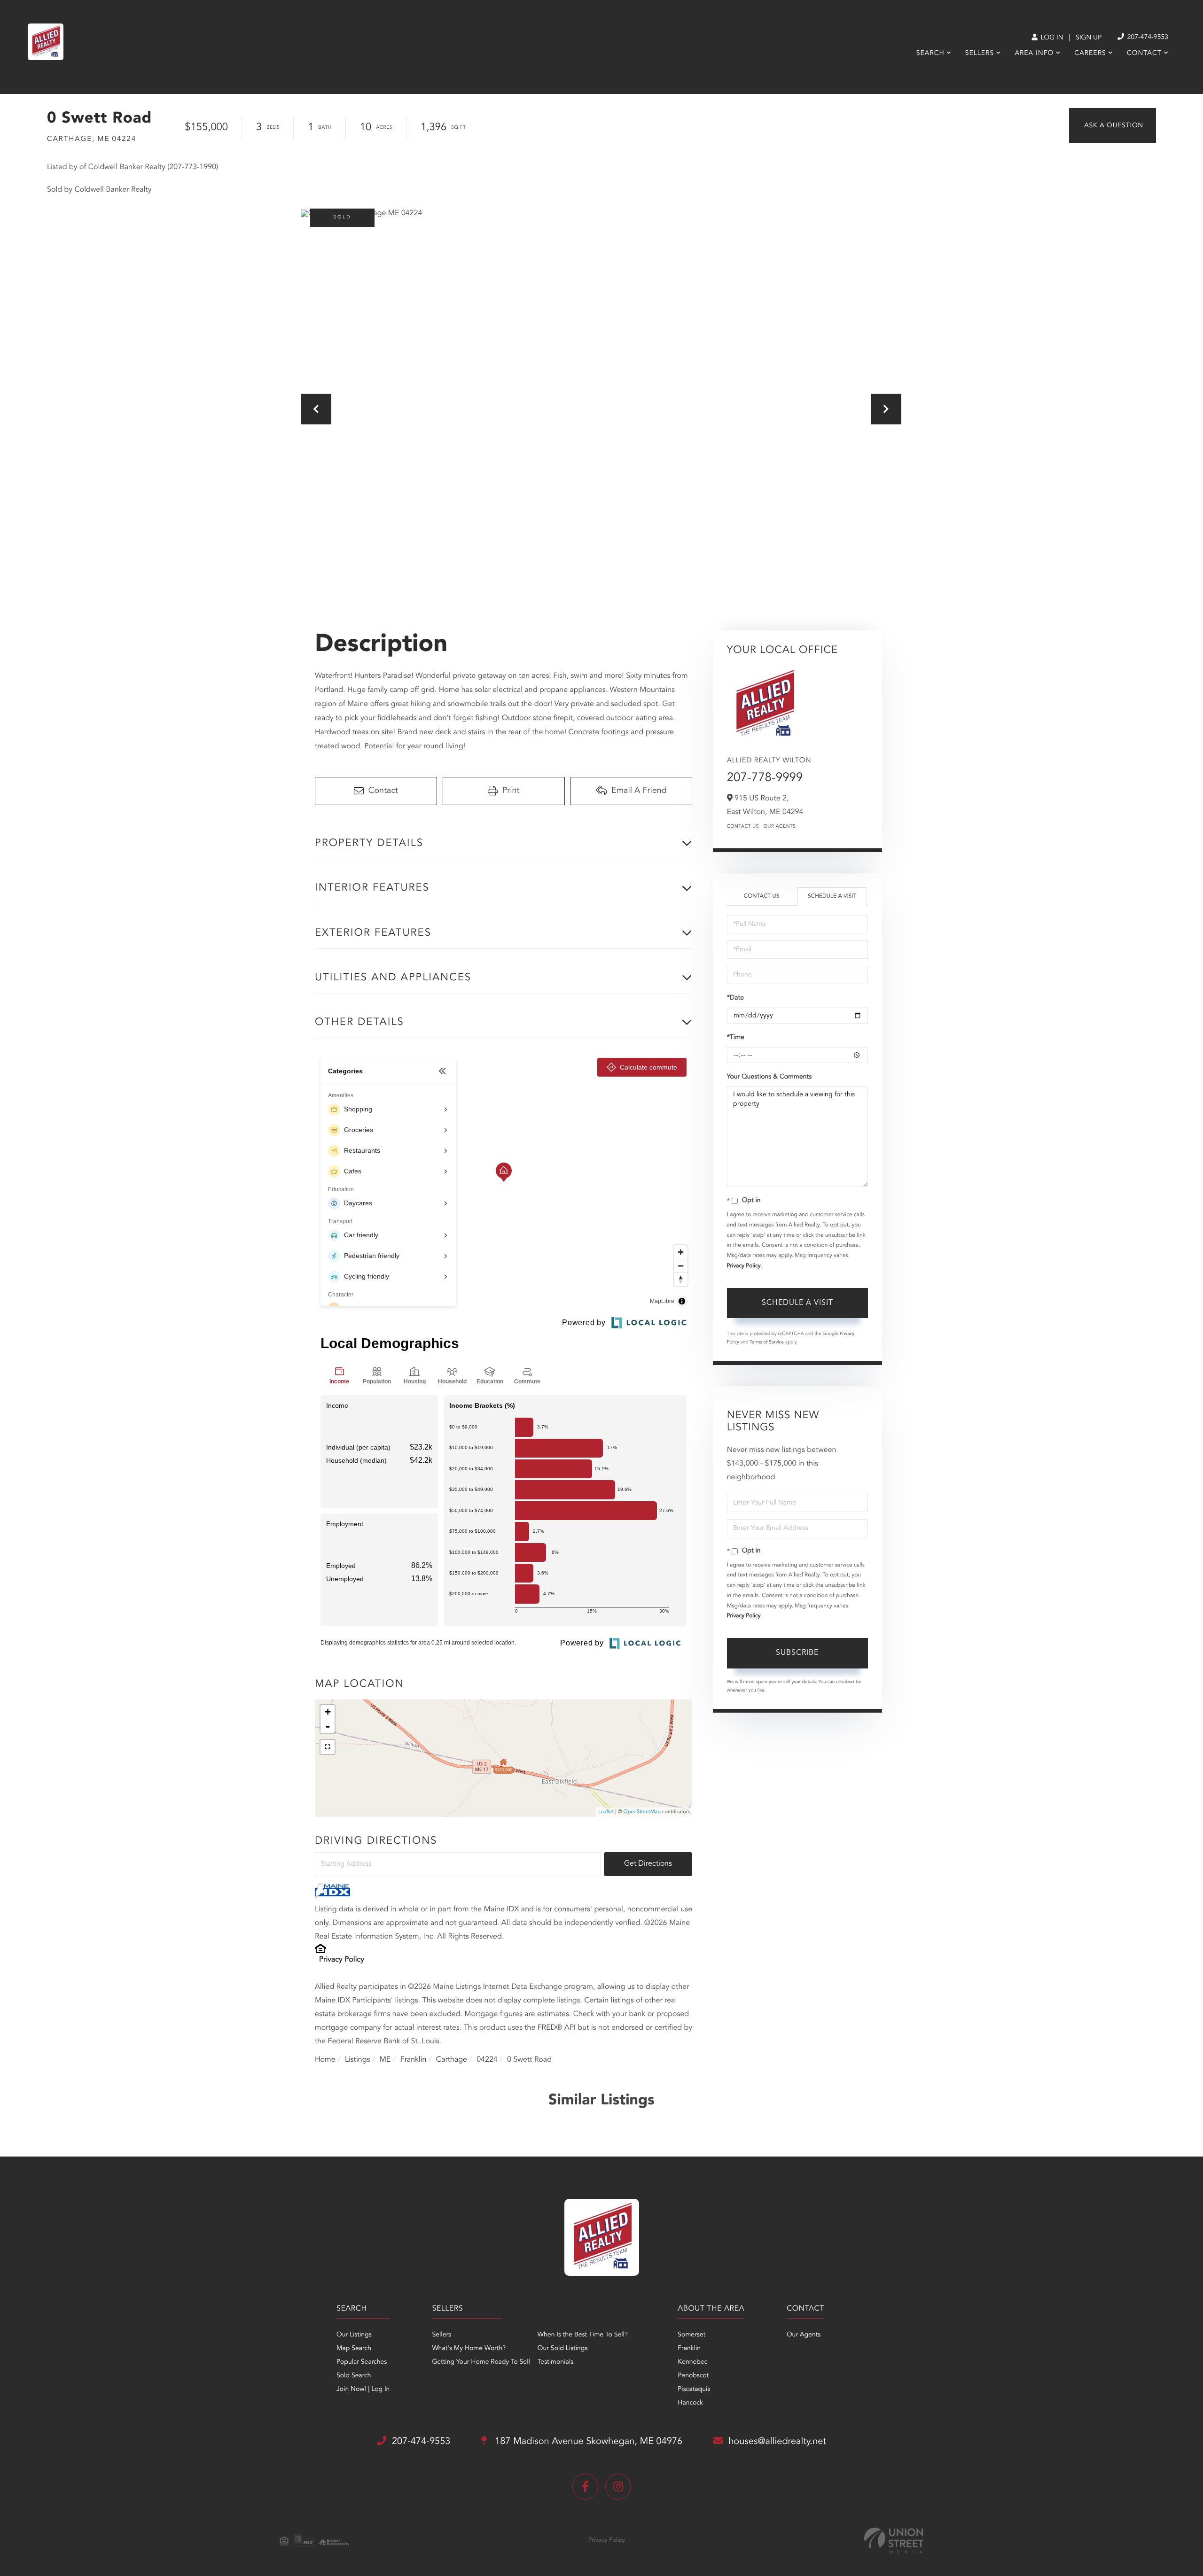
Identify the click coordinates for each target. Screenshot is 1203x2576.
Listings (357, 2060)
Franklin (414, 2060)
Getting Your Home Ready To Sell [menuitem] (481, 2362)
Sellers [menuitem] (980, 54)
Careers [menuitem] (1090, 54)
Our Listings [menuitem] (354, 2335)
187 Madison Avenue (587, 2442)
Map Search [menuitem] (354, 2349)
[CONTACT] (1113, 125)
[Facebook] (585, 2487)
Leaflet (606, 1812)
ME (385, 2060)
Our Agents (780, 827)
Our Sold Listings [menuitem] (563, 2349)
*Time (736, 1038)
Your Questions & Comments (769, 1077)
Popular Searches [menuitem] (362, 2362)
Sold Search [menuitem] (354, 2376)
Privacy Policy (342, 1960)
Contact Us (743, 827)
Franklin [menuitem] (689, 2349)
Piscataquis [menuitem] (694, 2390)
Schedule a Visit (832, 896)
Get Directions (648, 1864)
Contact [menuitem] (1144, 54)
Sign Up (1089, 38)
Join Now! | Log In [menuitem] (363, 2390)
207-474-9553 (1147, 38)
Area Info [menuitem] (1034, 54)
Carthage (452, 2060)
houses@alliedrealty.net (777, 2442)
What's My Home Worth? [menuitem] (469, 2349)
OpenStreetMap (642, 1812)
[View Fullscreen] (328, 1747)
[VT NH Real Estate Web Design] (894, 2541)
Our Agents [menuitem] (804, 2335)
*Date (735, 998)
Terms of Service (767, 1342)
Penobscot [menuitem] (693, 2376)
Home (325, 2060)
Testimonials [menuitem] (555, 2362)
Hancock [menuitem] (690, 2403)
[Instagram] (618, 2487)
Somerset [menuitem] (691, 2335)
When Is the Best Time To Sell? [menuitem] (583, 2335)
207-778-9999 (765, 778)
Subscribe (797, 1653)
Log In (1051, 38)
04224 (487, 2060)
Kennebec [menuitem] (692, 2362)
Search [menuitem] (930, 54)
